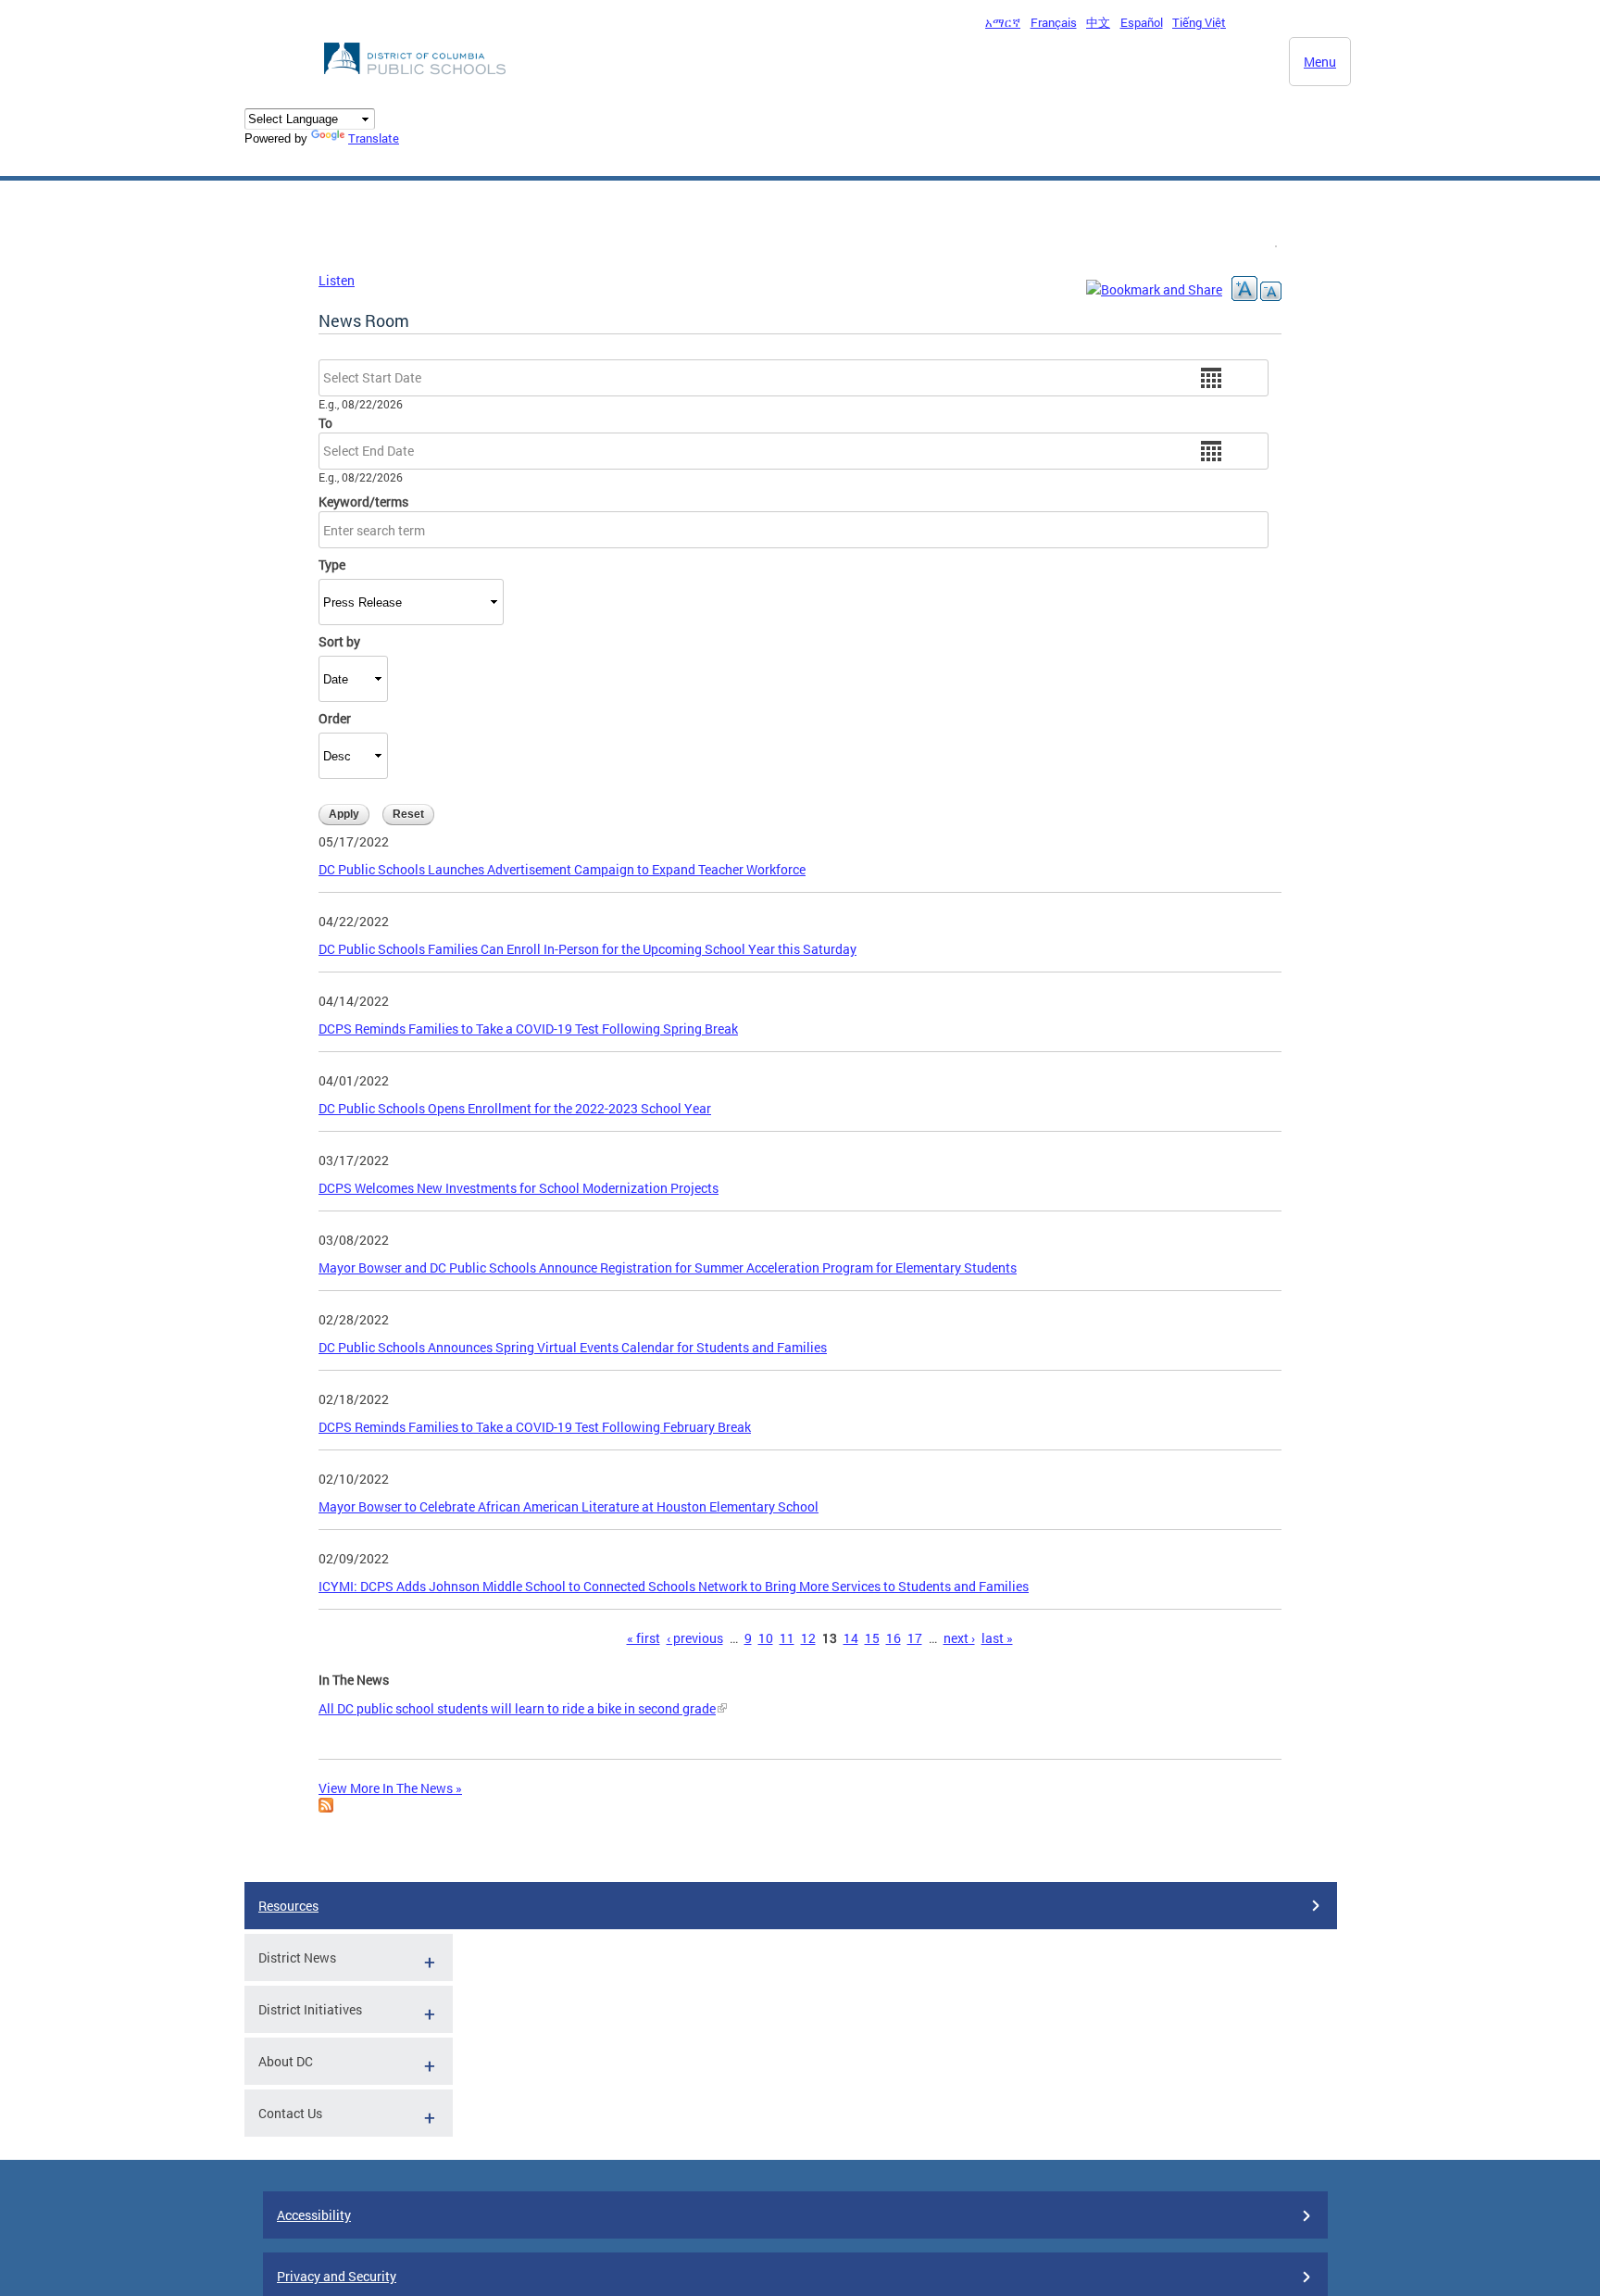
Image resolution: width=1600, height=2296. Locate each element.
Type (332, 565)
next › (959, 1638)
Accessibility (314, 2215)
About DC (286, 2061)
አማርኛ (1003, 22)
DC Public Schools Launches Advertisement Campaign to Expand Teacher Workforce (562, 869)
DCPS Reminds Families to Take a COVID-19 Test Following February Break (535, 1427)
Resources (288, 1906)
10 (766, 1638)
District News (297, 1957)
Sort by (339, 641)
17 (915, 1638)
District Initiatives (310, 2009)
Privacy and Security (337, 2276)
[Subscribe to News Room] (326, 1807)
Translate (374, 138)
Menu (1320, 62)
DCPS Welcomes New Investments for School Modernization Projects (519, 1188)
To (325, 423)
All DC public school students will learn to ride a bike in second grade (517, 1708)
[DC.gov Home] (417, 80)
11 (787, 1638)
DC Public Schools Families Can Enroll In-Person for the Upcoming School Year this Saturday (587, 949)
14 (851, 1638)
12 (808, 1638)
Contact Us (290, 2113)
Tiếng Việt (1199, 22)
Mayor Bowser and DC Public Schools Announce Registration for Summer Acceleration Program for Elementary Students (668, 1267)
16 (894, 1638)
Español (1142, 22)
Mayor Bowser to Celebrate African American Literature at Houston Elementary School (569, 1506)
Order (335, 718)
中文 (1098, 22)
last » (997, 1638)
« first (644, 1638)
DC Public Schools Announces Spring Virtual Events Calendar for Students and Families (573, 1347)
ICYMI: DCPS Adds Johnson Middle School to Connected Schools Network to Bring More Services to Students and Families (674, 1586)
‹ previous (695, 1638)
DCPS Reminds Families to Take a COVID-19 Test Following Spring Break (528, 1029)
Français (1054, 22)
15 (872, 1638)
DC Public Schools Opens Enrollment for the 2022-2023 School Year (515, 1108)
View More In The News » (390, 1788)
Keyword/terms (363, 502)
